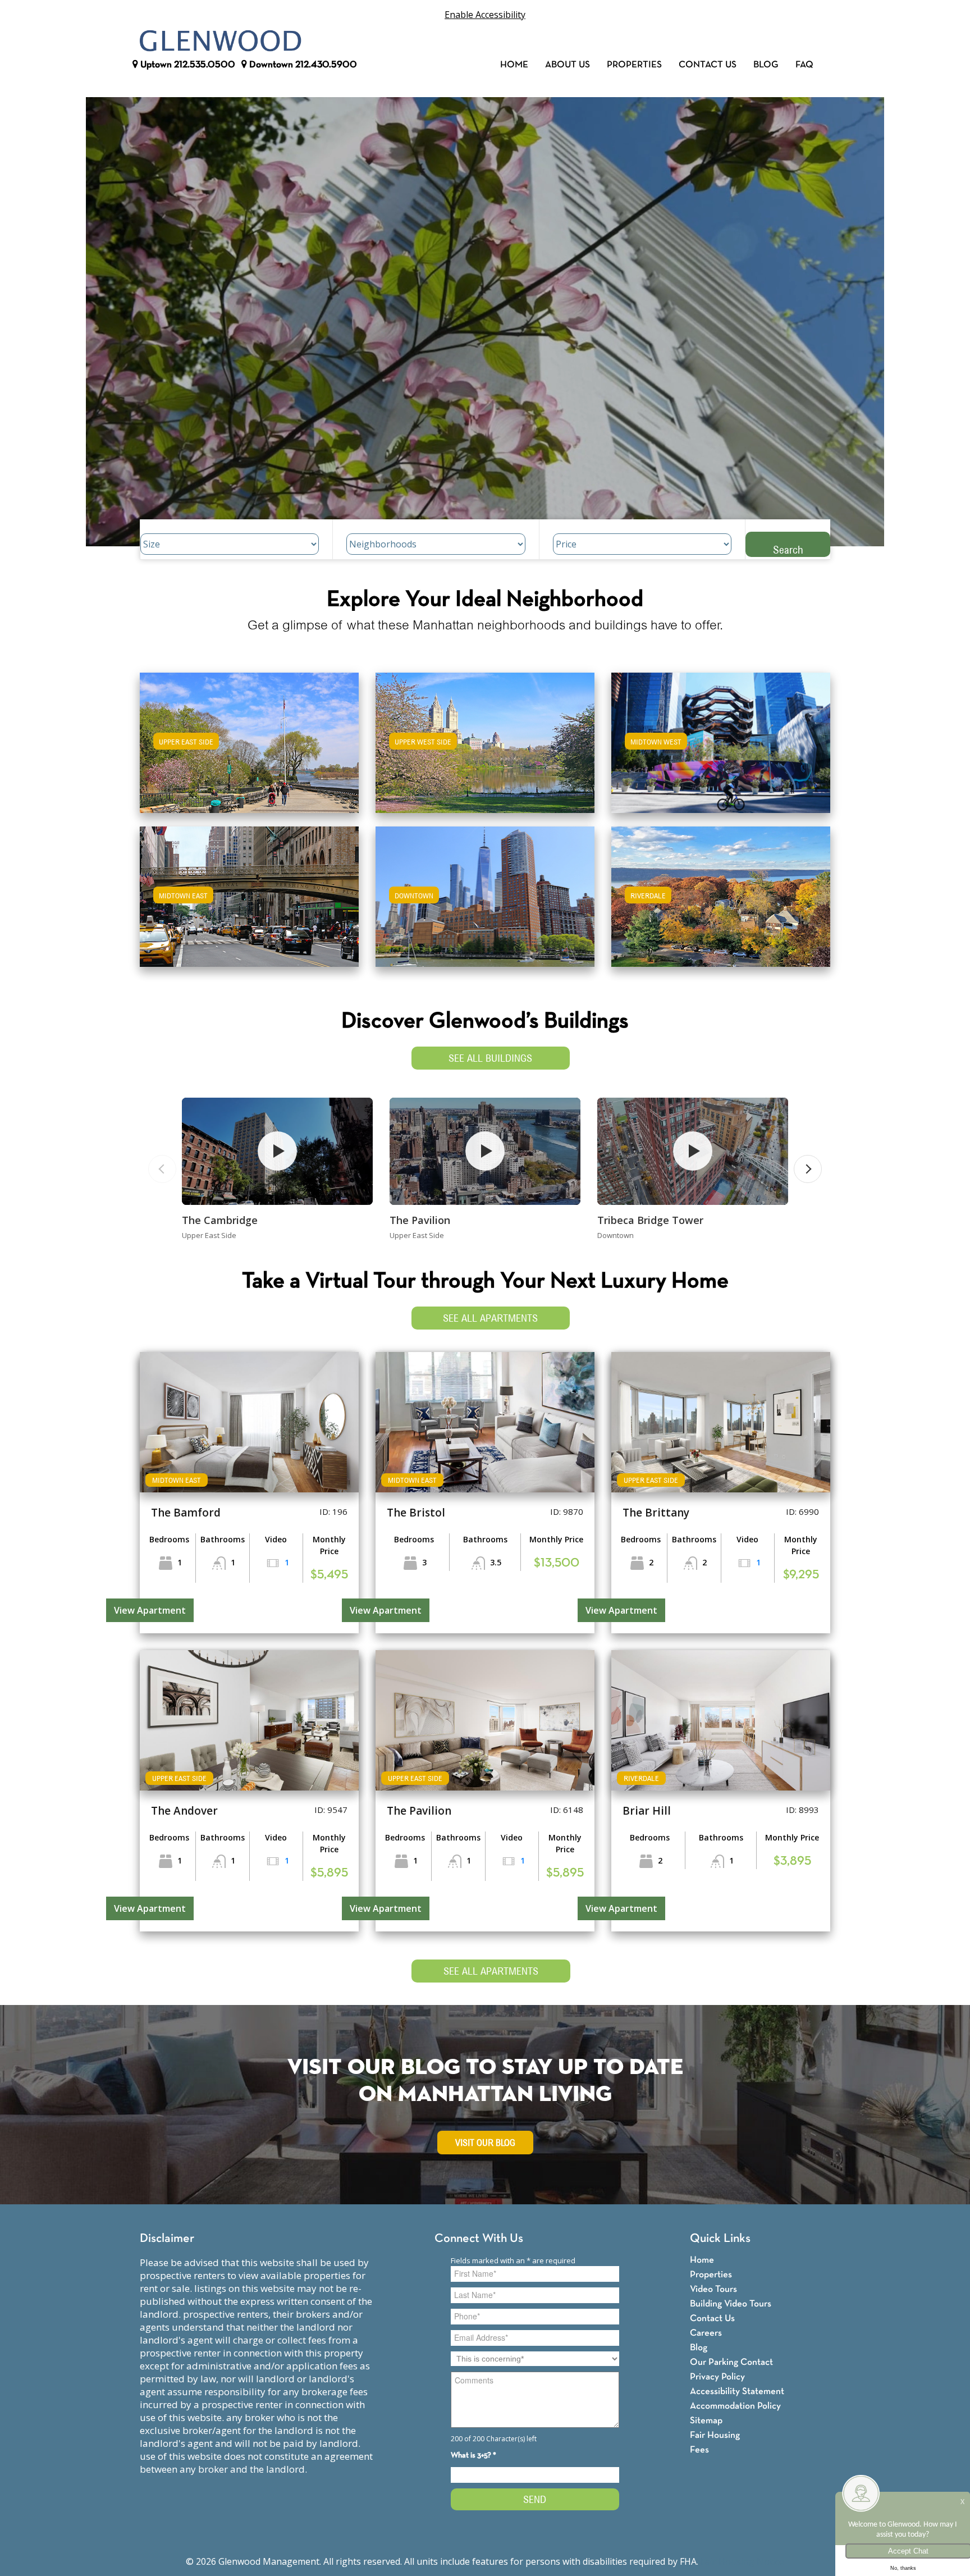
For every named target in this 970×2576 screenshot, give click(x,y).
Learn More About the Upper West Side (485, 737)
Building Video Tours (731, 2304)
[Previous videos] (162, 1169)
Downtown (302, 65)
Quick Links (720, 2239)
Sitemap (706, 2421)
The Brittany (656, 1513)
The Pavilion (420, 1220)
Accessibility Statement (737, 2392)
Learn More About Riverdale (721, 891)
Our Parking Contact (731, 2362)
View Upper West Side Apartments (485, 750)
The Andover (184, 1811)
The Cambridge (220, 1220)
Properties (634, 65)
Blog (766, 65)
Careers (706, 2333)
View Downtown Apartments (485, 904)
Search (788, 549)
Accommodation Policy (735, 2406)
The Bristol (416, 1513)
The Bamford (186, 1513)
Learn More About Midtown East (250, 891)
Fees (699, 2450)
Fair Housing (715, 2435)
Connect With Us (479, 2239)
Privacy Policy (717, 2377)
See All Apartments (490, 1318)
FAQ (804, 65)
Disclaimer (167, 2239)
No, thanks (903, 2568)
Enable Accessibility (485, 15)
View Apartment (150, 1610)
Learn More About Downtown (485, 891)
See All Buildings (490, 1058)
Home (514, 65)
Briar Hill (647, 1811)
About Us (568, 65)
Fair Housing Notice (742, 2561)
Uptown (187, 65)
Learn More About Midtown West (721, 737)
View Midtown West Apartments (721, 750)
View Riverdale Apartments (721, 904)
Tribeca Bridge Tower (650, 1220)
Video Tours (713, 2289)
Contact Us (708, 65)
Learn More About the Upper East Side (249, 737)
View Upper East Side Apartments (250, 750)
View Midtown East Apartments (249, 904)
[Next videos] (808, 1169)
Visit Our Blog (485, 2143)
